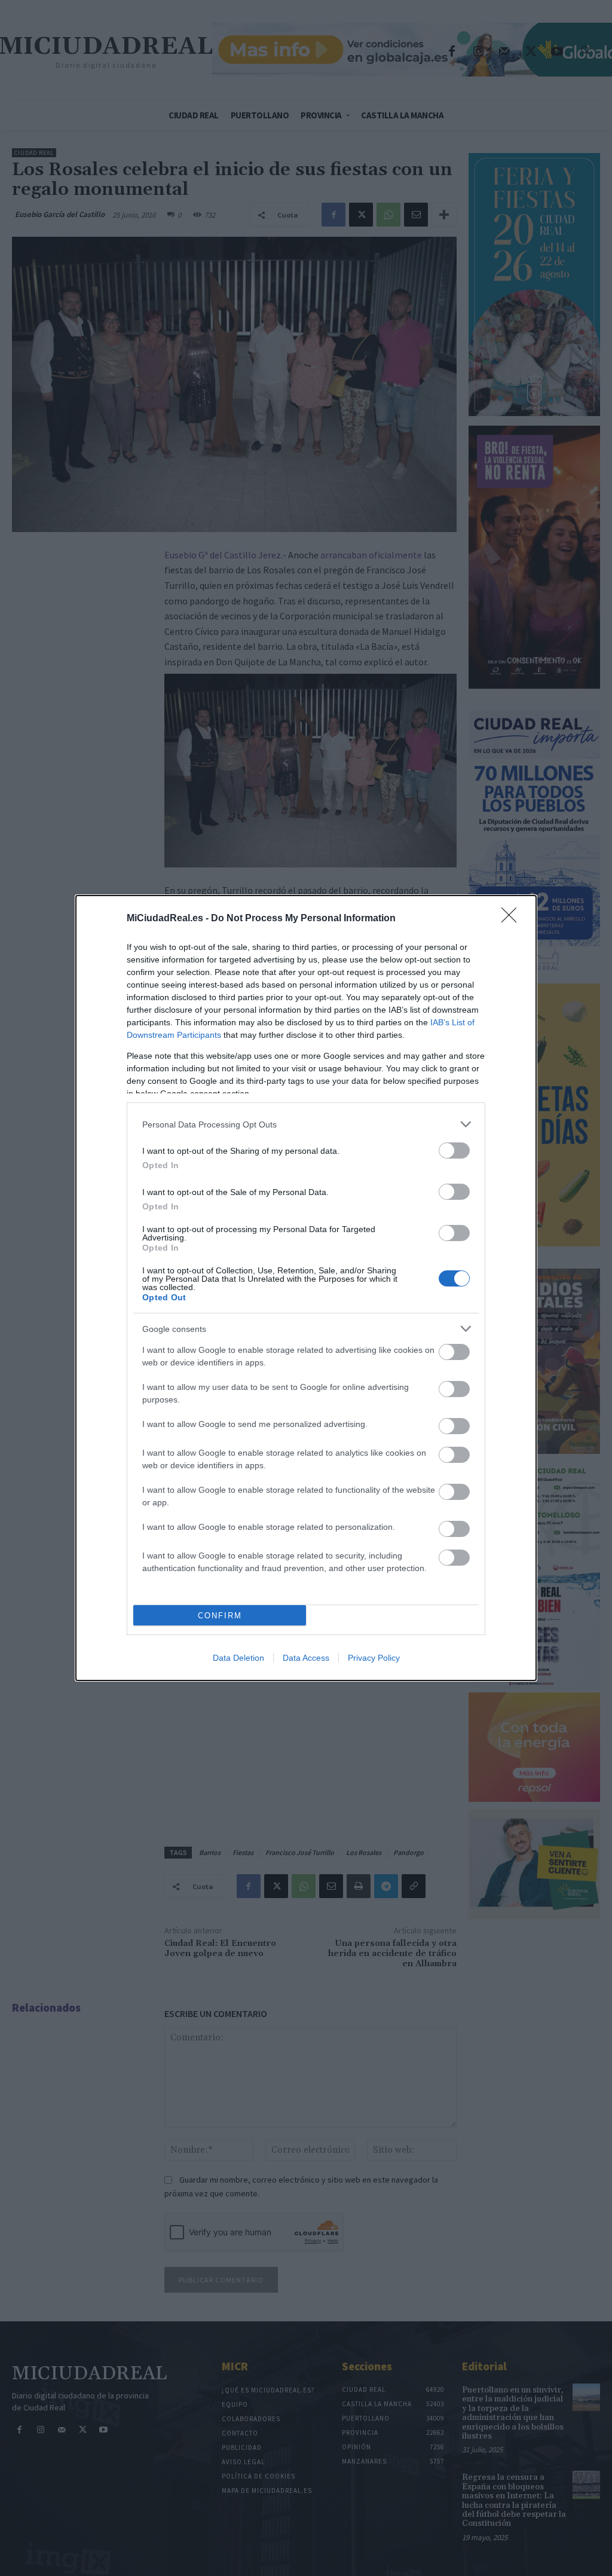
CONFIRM (220, 1616)
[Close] (513, 919)
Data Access (306, 1658)
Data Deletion (238, 1658)
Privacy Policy (374, 1658)
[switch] (454, 1151)
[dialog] (306, 1288)
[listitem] (306, 1124)
